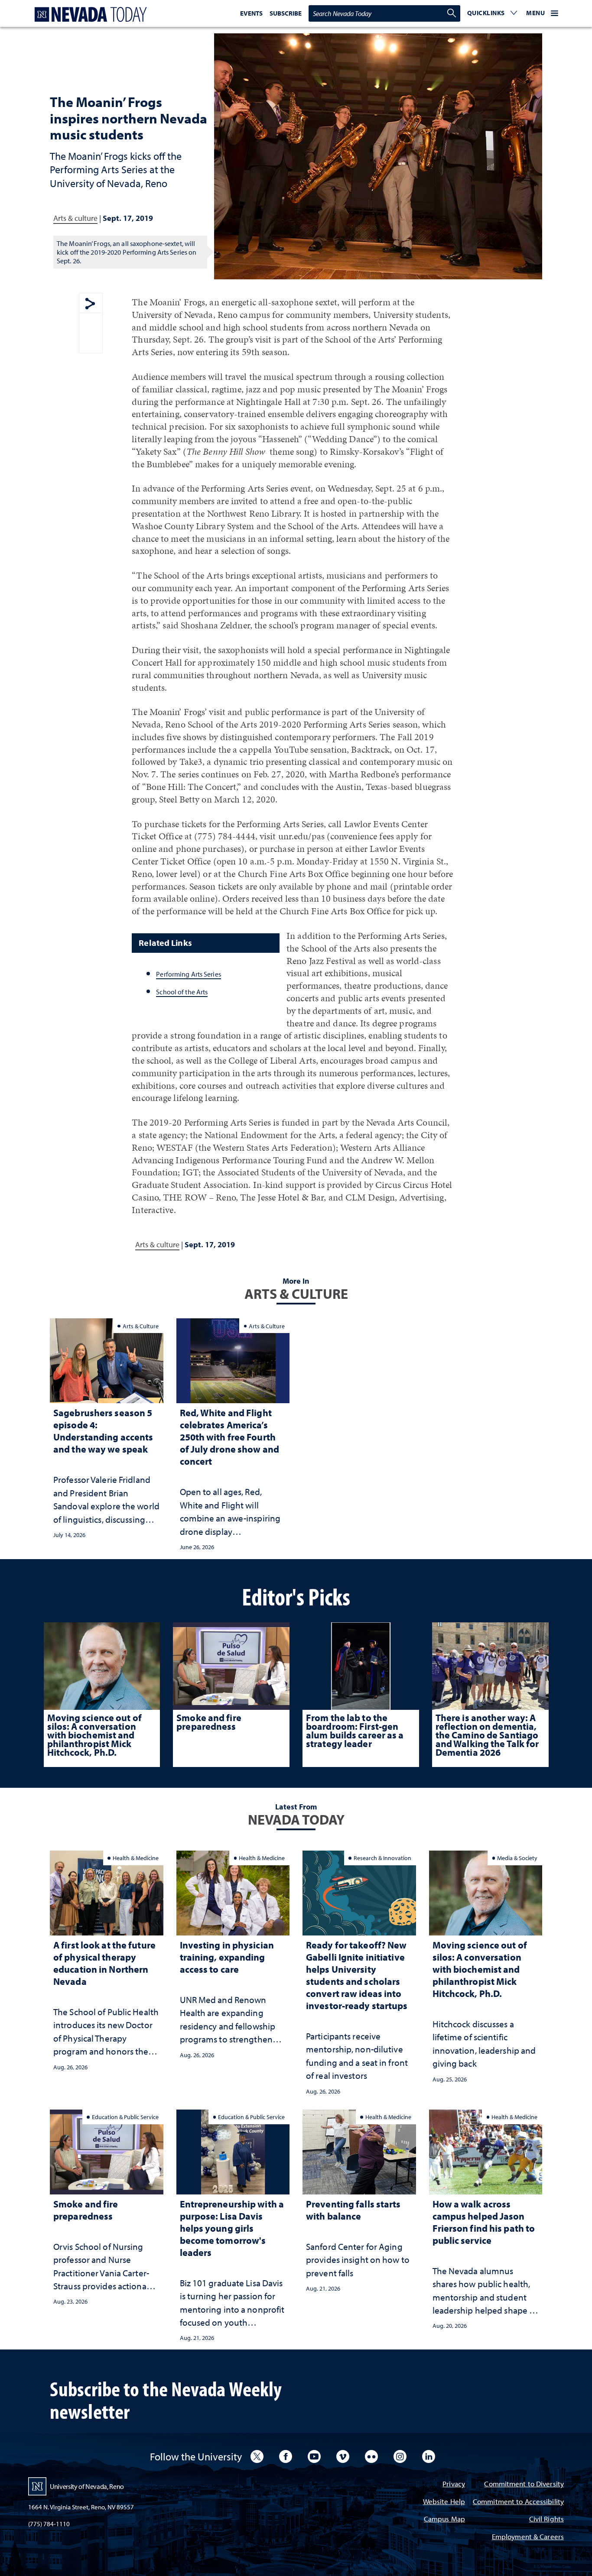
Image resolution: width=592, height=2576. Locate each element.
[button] (492, 13)
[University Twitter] (257, 2456)
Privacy (454, 2484)
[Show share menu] (90, 304)
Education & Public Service (125, 2117)
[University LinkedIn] (429, 2456)
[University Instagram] (400, 2456)
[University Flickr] (371, 2456)
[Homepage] (89, 15)
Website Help (444, 2502)
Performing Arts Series (188, 974)
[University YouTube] (314, 2456)
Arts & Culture (141, 1326)
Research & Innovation (382, 1858)
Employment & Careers (528, 2537)
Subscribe (286, 13)
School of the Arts (182, 992)
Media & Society (517, 1858)
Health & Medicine (136, 1858)
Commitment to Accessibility (518, 2502)
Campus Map (444, 2519)
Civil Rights (546, 2519)
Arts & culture (75, 218)
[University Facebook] (286, 2456)
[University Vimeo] (343, 2456)
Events (251, 13)
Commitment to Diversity (524, 2484)
